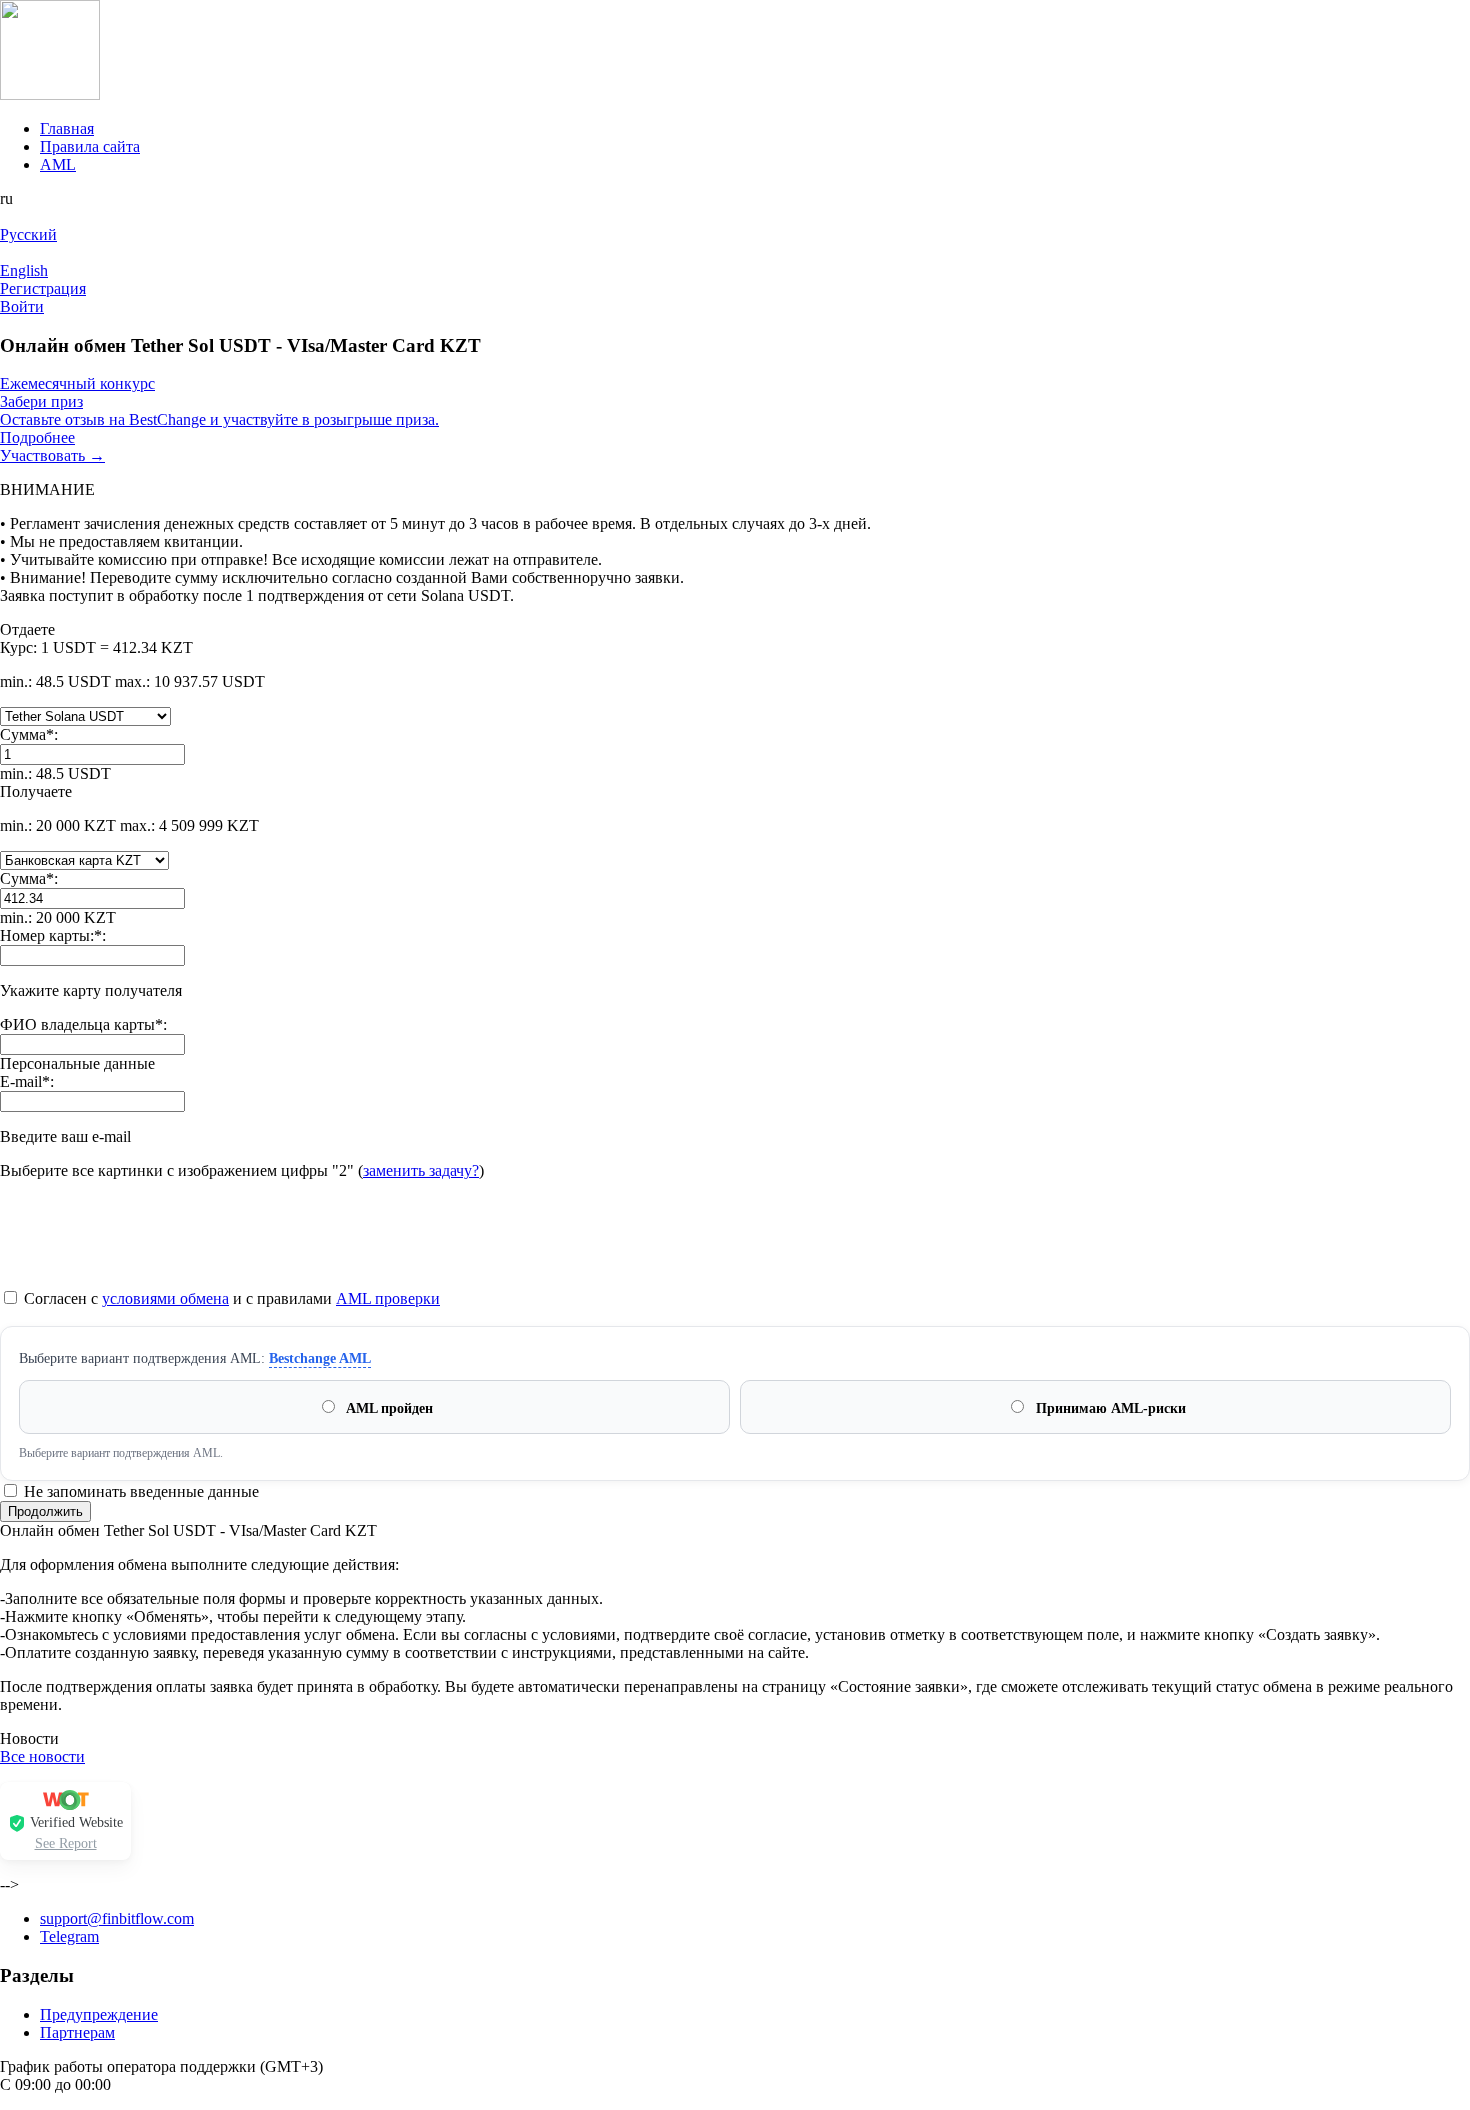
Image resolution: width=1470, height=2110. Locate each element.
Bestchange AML (320, 1358)
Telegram (69, 1936)
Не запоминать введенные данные (139, 1491)
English (24, 270)
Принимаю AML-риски (1109, 1408)
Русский (28, 234)
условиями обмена (165, 1298)
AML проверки (388, 1298)
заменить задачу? (421, 1170)
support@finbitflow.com (117, 1918)
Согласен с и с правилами (230, 1298)
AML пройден (388, 1408)
